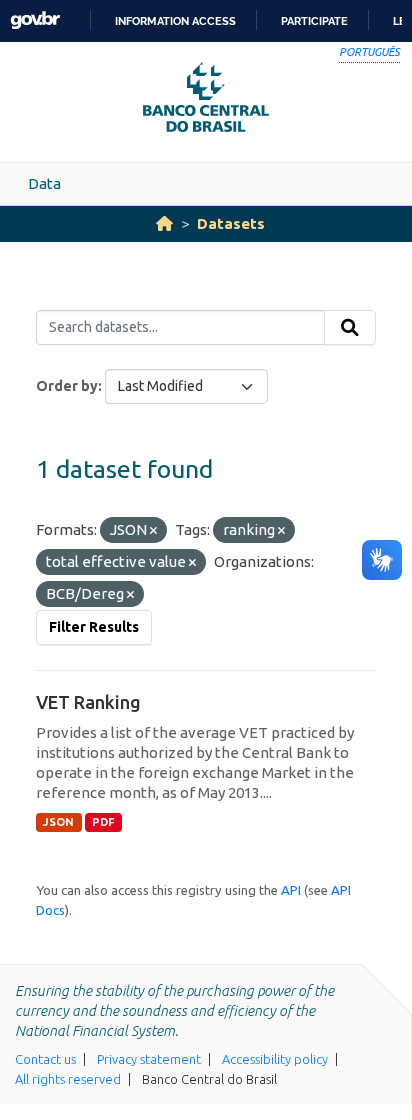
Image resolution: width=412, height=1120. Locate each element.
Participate (314, 21)
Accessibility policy (275, 1059)
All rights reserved (68, 1079)
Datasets (231, 223)
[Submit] (350, 328)
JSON (58, 822)
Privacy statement (149, 1059)
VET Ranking (88, 702)
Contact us (45, 1059)
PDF (103, 822)
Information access (175, 21)
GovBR (35, 20)
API (291, 890)
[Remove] (153, 531)
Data (44, 183)
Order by (67, 386)
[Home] (164, 223)
